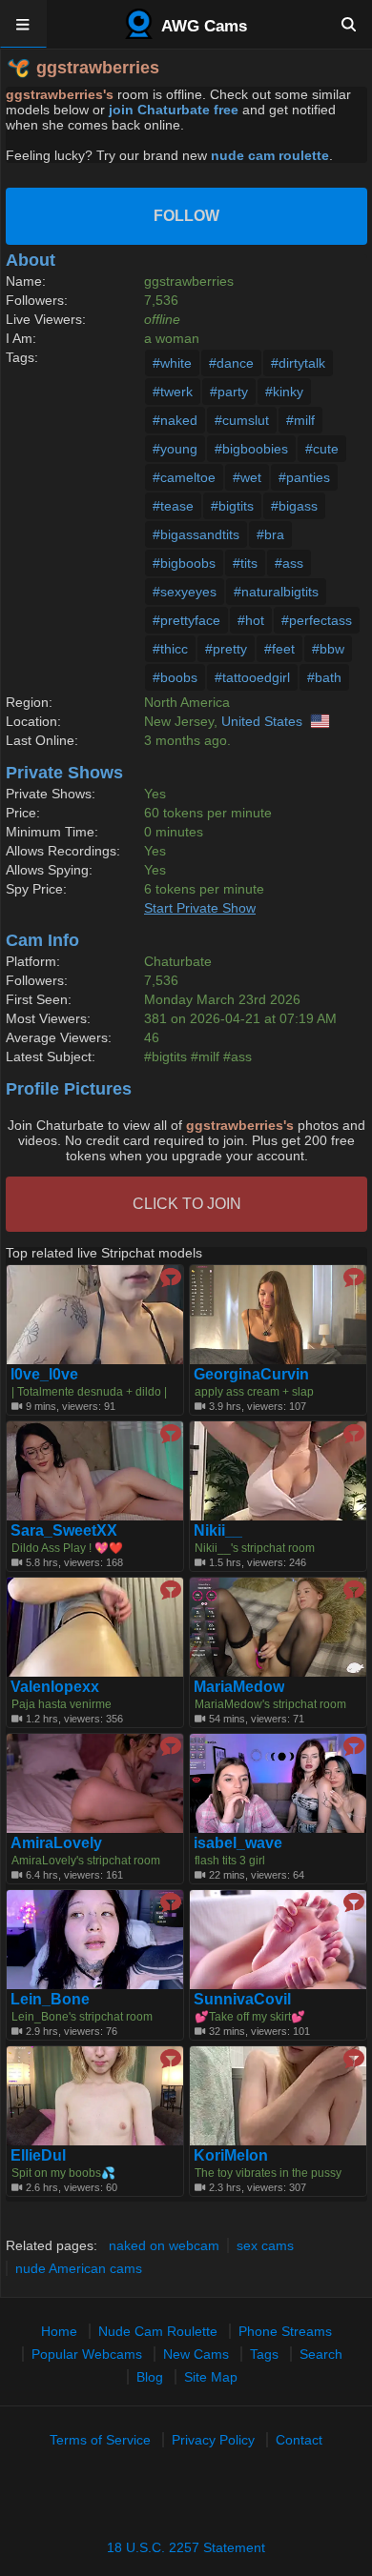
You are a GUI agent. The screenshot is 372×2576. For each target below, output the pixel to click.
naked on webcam (164, 2245)
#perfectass (317, 620)
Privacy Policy (213, 2440)
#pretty (226, 649)
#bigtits (232, 506)
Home (59, 2331)
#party (229, 392)
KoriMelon (231, 2156)
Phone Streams (285, 2331)
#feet (279, 649)
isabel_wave (238, 1843)
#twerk (173, 392)
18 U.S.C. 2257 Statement (186, 2547)
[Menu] (23, 24)
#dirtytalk (298, 363)
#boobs (175, 677)
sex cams (265, 2245)
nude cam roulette (270, 155)
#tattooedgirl (252, 677)
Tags (264, 2354)
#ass (289, 563)
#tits (245, 563)
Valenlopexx (55, 1687)
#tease (173, 506)
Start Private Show (200, 908)
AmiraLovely (56, 1843)
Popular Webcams (87, 2354)
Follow (186, 216)
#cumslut (242, 420)
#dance (231, 363)
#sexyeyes (185, 592)
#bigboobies (251, 449)
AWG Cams (202, 26)
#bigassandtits (196, 534)
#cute (322, 449)
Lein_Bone (50, 2000)
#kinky (284, 392)
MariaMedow (239, 1687)
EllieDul (38, 2156)
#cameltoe (184, 477)
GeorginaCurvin (251, 1375)
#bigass (294, 506)
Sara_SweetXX (64, 1531)
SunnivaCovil (242, 2000)
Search (321, 2354)
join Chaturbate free (174, 110)
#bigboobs (184, 563)
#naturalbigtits (276, 592)
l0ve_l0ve (44, 1375)
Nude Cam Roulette (158, 2331)
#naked (175, 420)
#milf (300, 420)
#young (175, 449)
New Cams (196, 2354)
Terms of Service (100, 2440)
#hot (251, 620)
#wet (247, 477)
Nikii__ (218, 1531)
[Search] (349, 24)
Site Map (211, 2377)
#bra (270, 534)
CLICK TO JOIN (187, 1204)
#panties (304, 477)
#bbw (328, 649)
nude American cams (79, 2268)
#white (172, 363)
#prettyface (186, 620)
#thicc (170, 649)
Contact (299, 2440)
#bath (324, 677)
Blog (150, 2377)
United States (262, 721)
